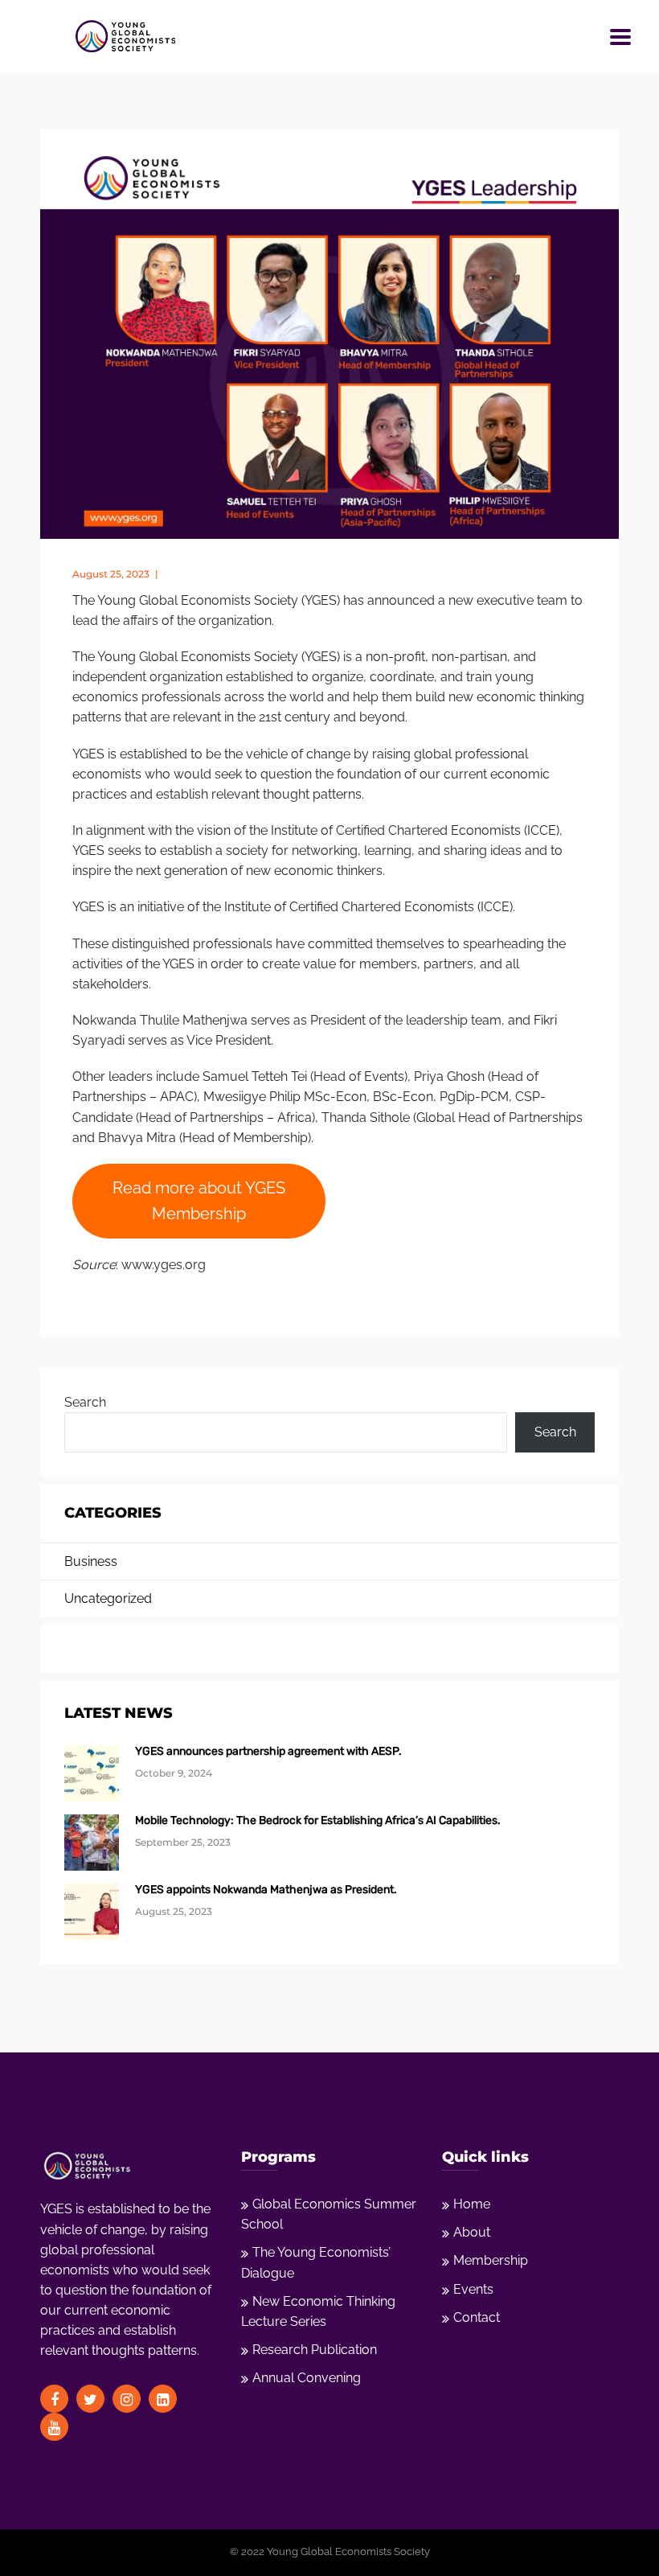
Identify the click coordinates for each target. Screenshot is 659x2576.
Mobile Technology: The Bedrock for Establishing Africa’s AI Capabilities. (318, 1820)
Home (472, 2204)
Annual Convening (307, 2378)
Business (91, 1561)
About (472, 2232)
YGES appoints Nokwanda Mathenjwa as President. (266, 1890)
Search (85, 1402)
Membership (491, 2260)
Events (473, 2289)
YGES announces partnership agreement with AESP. (268, 1751)
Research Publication (315, 2350)
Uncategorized (108, 1598)
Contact (477, 2317)
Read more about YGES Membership (199, 1200)
